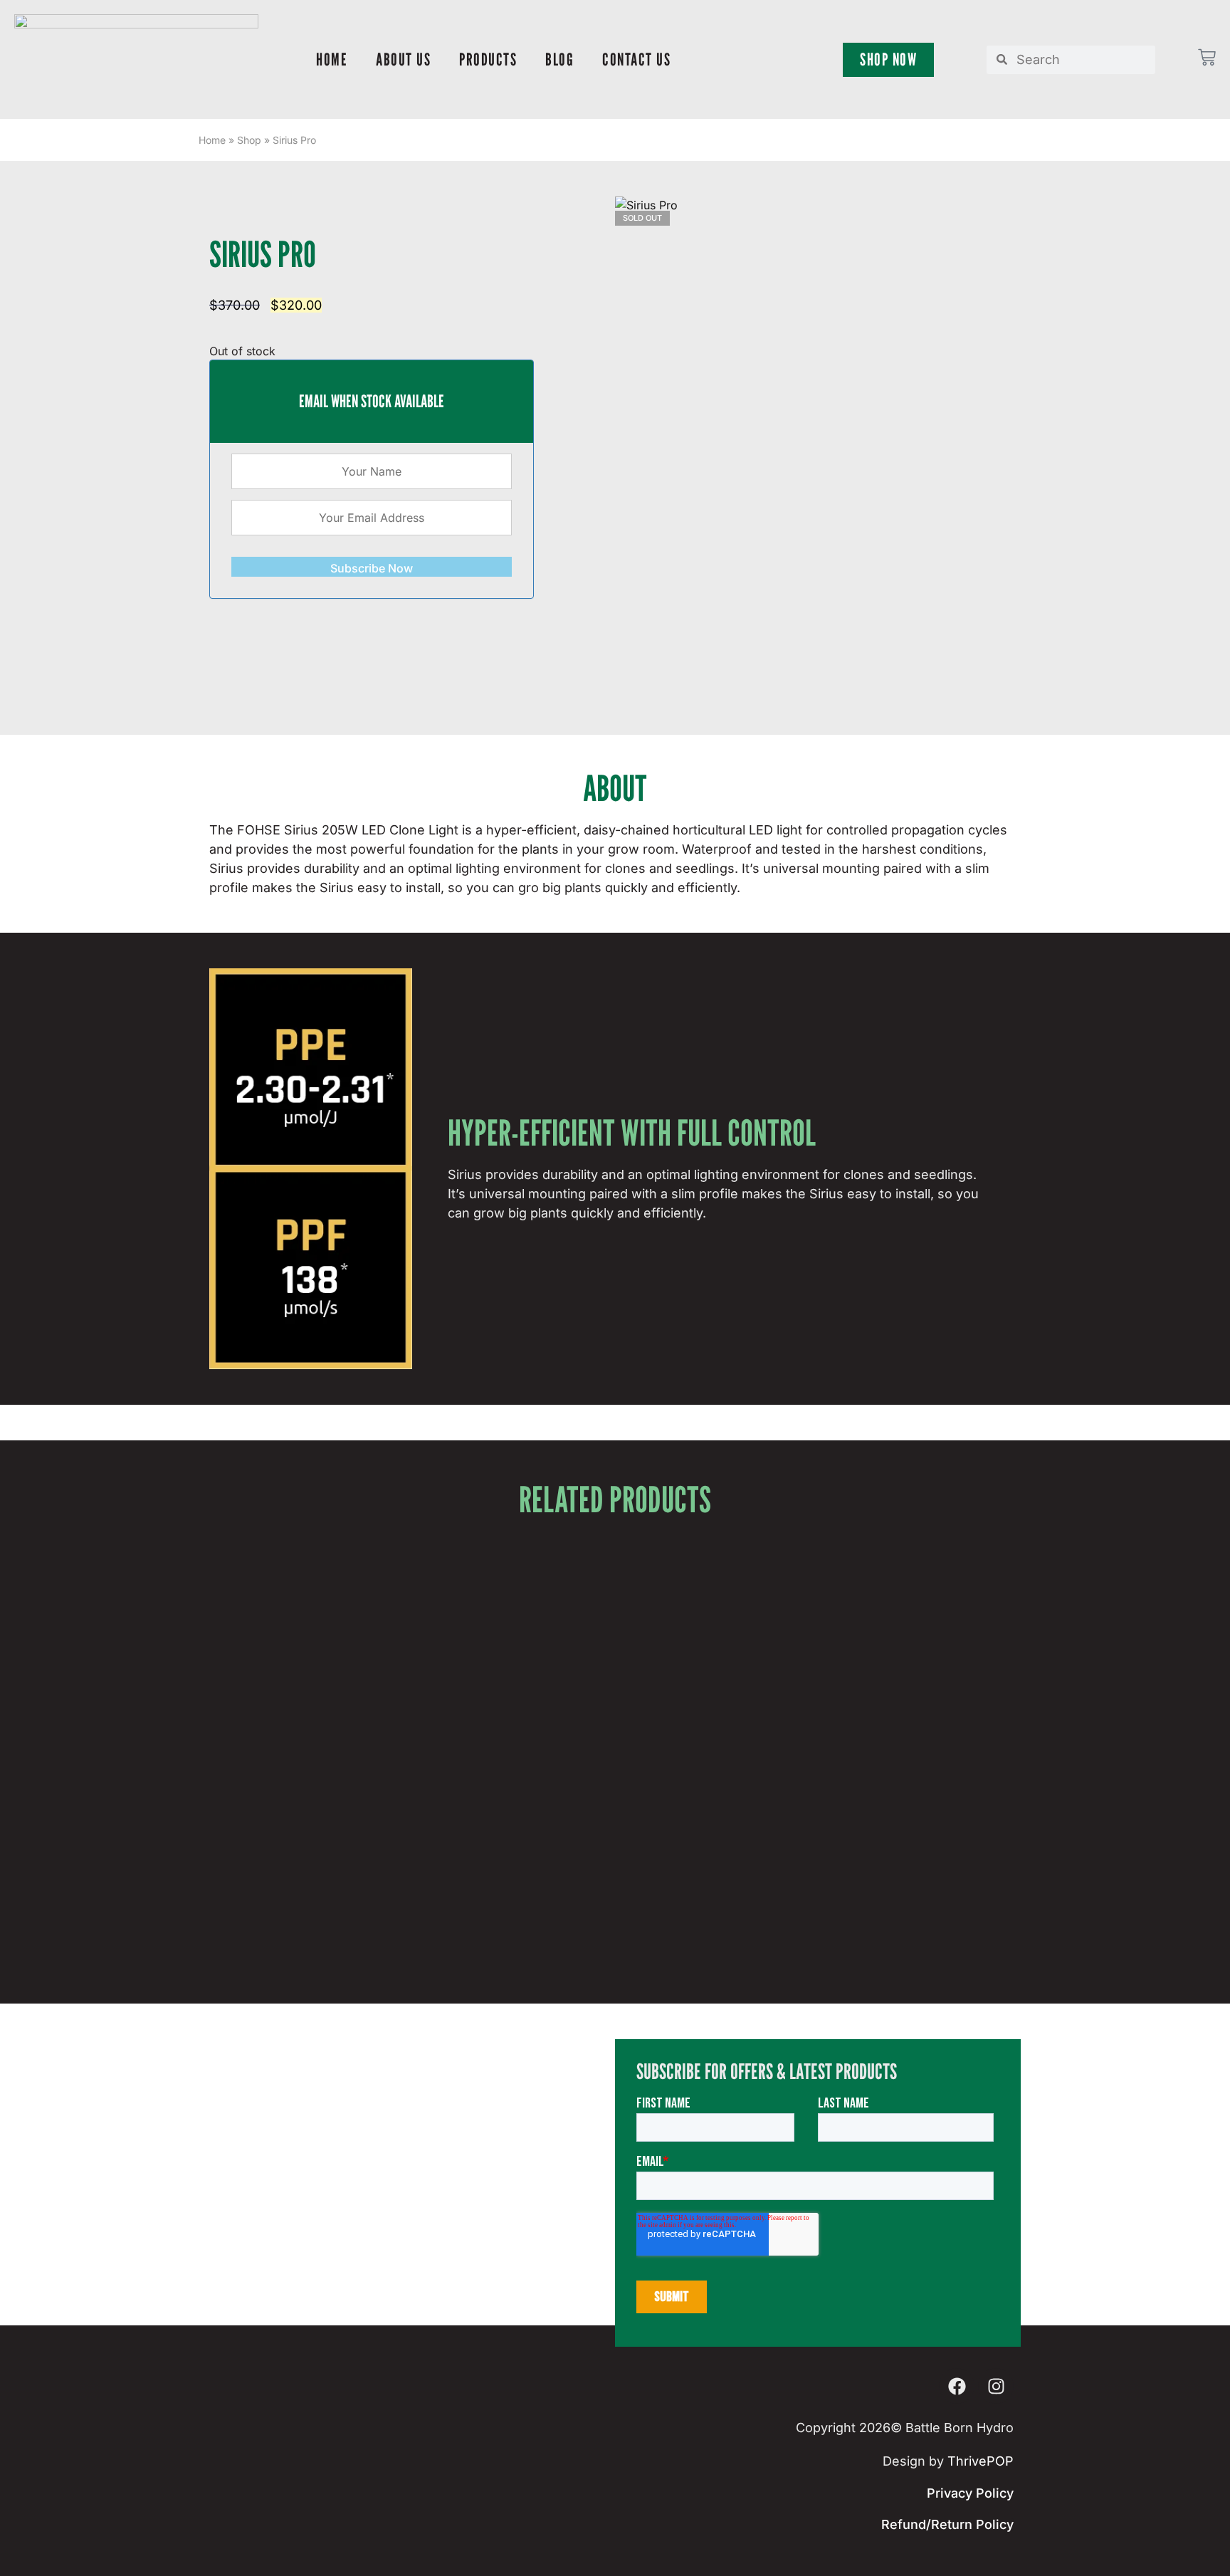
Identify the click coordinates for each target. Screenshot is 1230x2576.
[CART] (1207, 57)
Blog (559, 59)
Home (332, 59)
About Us (403, 59)
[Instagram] (996, 2386)
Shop (249, 140)
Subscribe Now (372, 568)
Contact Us (636, 59)
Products (488, 59)
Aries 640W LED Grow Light (615, 1843)
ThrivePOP (981, 2461)
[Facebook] (957, 2386)
